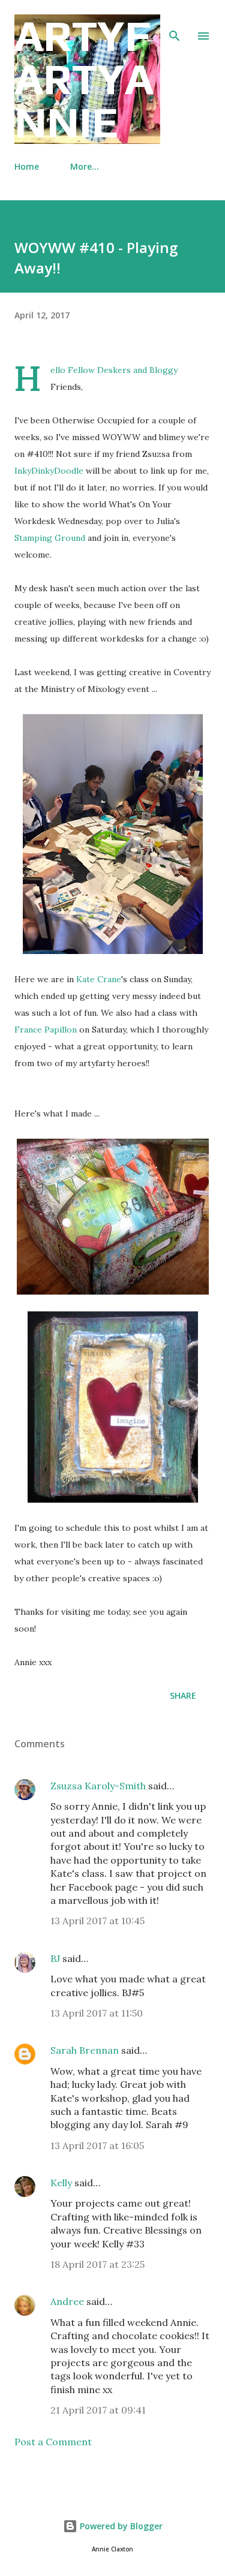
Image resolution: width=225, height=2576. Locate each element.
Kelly (61, 2183)
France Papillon (46, 1030)
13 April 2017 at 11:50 (97, 2013)
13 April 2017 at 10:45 (97, 1921)
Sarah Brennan (85, 2050)
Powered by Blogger (120, 2526)
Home (27, 166)
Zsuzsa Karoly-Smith (98, 1786)
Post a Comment (53, 2442)
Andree (67, 2301)
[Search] (175, 22)
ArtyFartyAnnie (84, 79)
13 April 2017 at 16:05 (97, 2145)
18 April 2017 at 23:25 (97, 2264)
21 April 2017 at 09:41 (98, 2410)
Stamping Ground (50, 538)
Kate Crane (99, 979)
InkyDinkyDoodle (49, 471)
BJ (55, 1958)
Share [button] (183, 1695)
